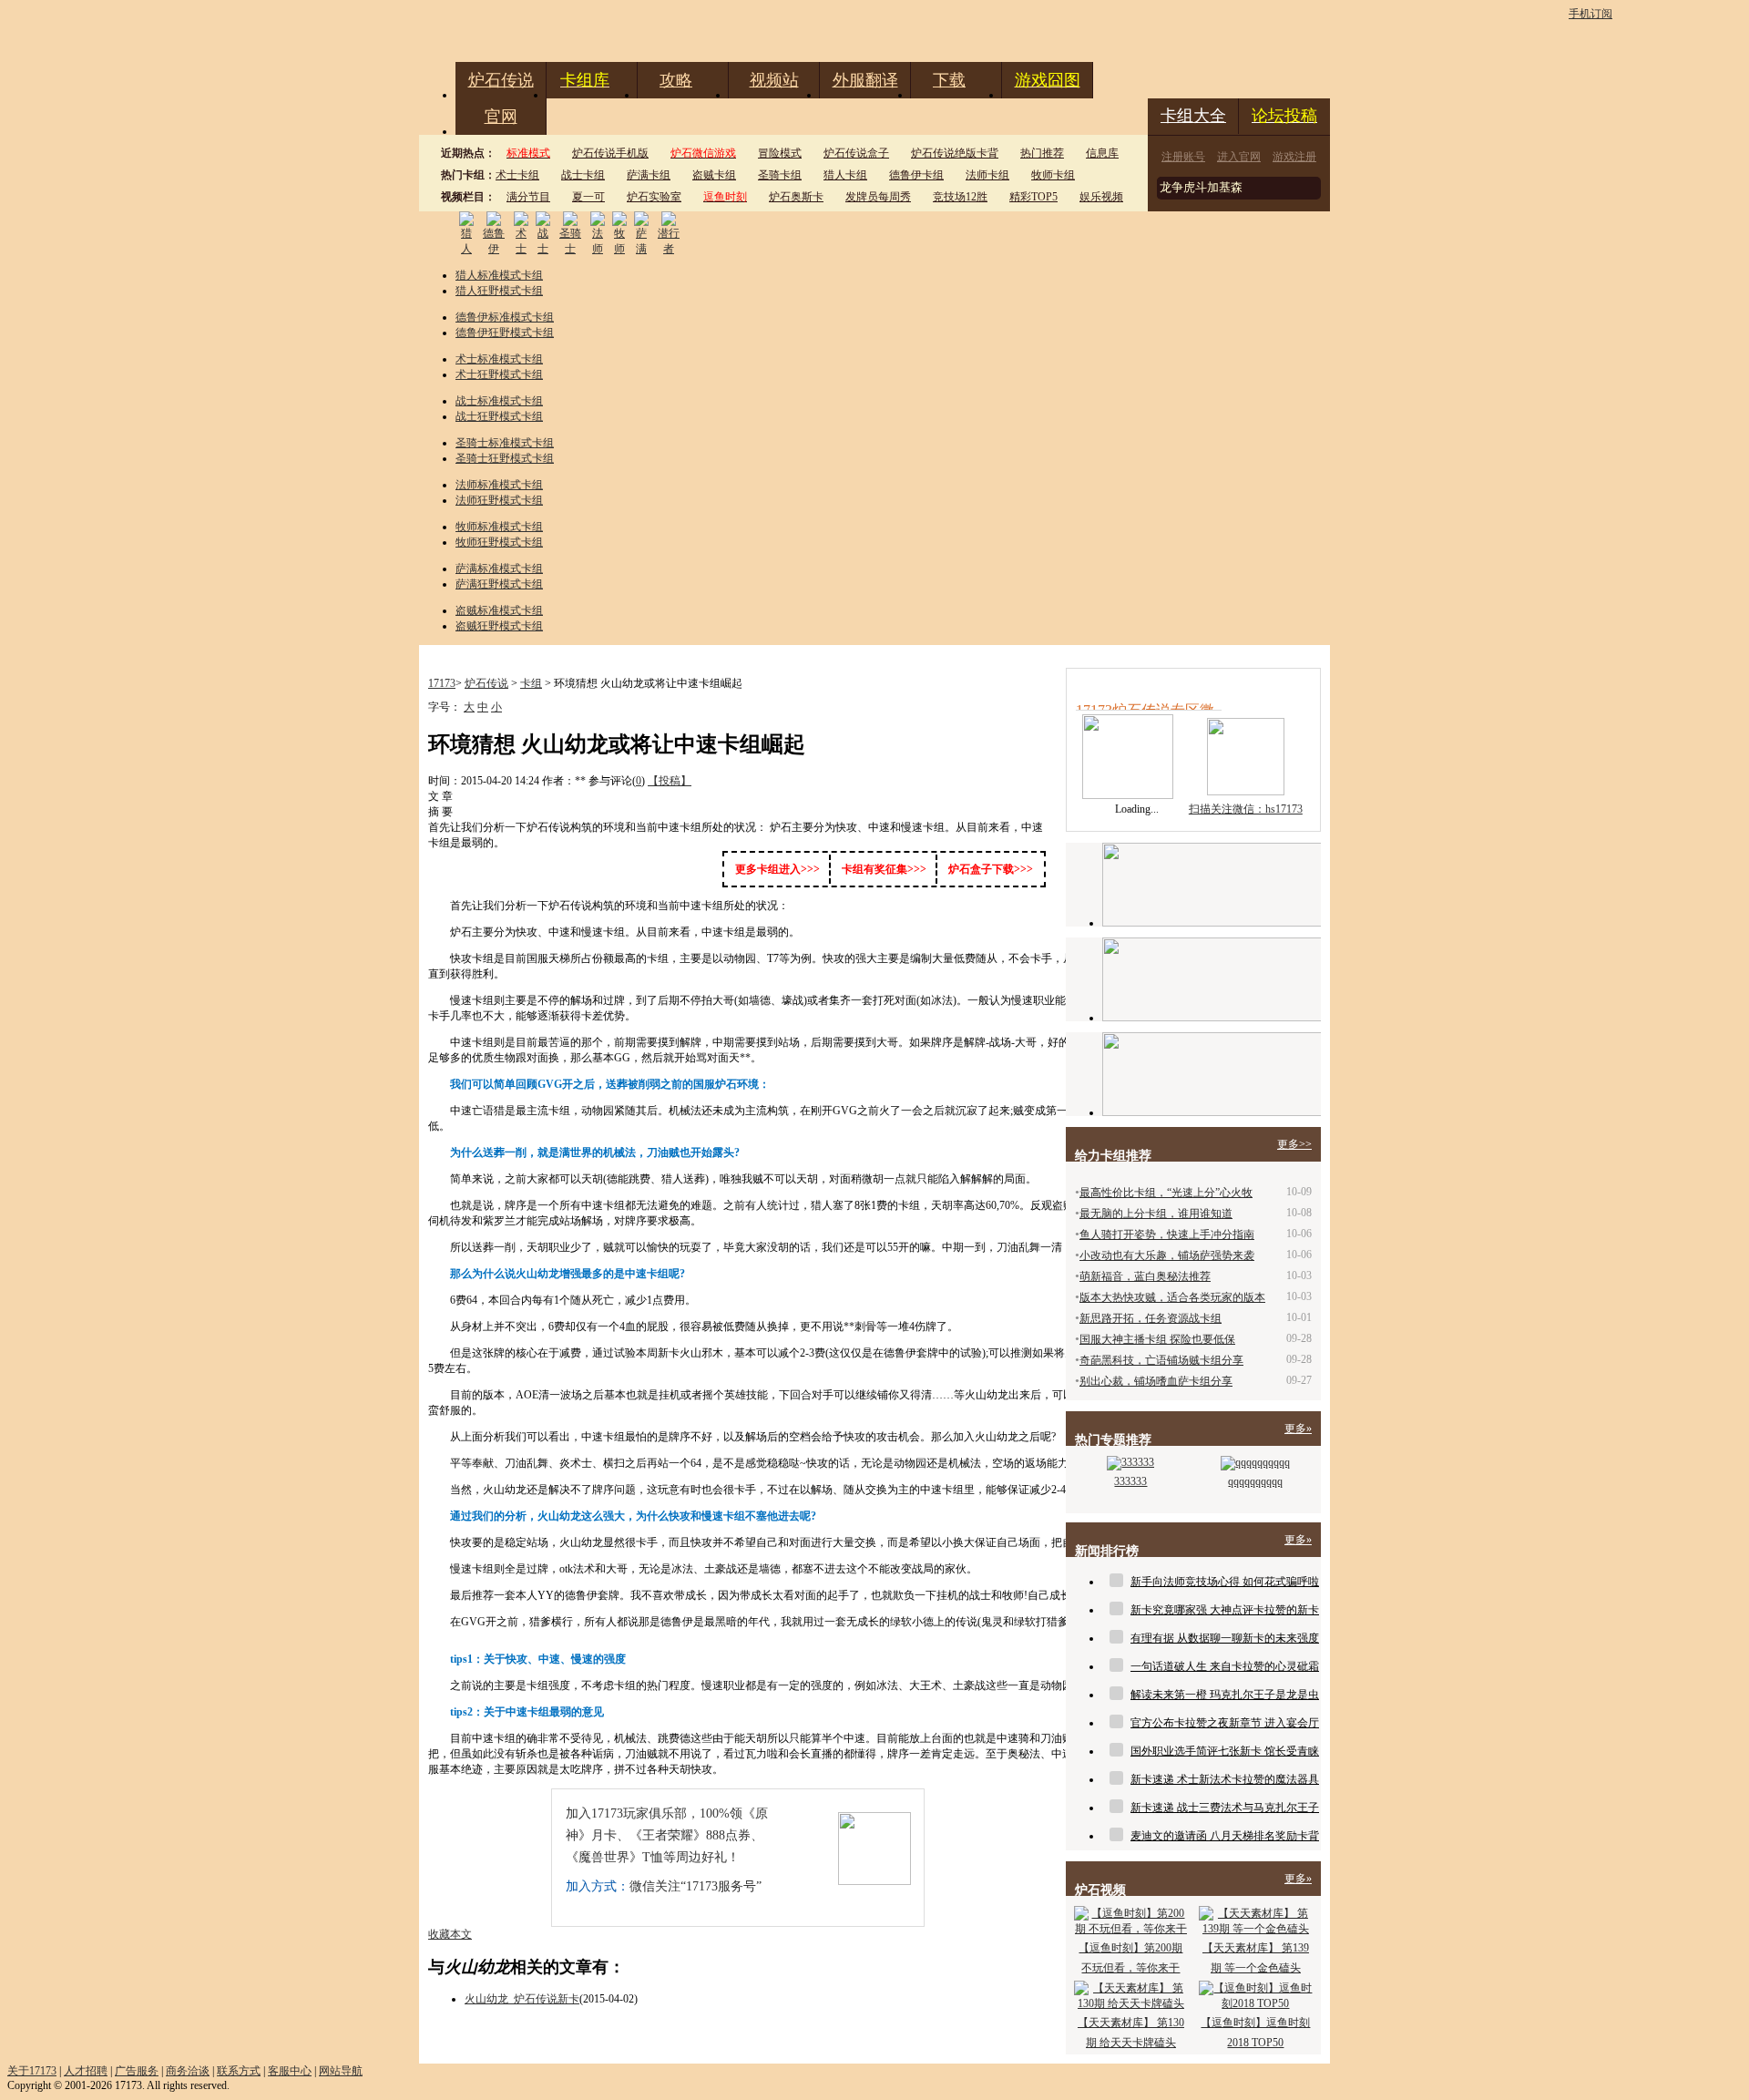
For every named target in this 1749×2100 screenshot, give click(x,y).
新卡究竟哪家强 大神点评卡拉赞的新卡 (1225, 1610)
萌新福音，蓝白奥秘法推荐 (1145, 1276)
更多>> (1294, 1144)
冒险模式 (780, 153)
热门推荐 (1042, 153)
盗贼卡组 (714, 175)
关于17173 (32, 2071)
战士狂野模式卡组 (499, 416)
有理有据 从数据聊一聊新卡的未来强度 (1225, 1638)
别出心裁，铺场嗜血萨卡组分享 (1156, 1381)
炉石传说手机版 (610, 153)
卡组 (531, 683)
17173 (442, 683)
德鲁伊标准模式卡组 (505, 317)
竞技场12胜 (960, 197)
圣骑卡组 (780, 175)
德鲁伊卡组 (916, 175)
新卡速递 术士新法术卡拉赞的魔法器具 (1225, 1779)
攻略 (676, 80)
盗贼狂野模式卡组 (499, 626)
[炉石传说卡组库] (1212, 885)
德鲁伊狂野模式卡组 (505, 333)
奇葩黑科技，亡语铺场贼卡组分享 (1161, 1360)
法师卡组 (987, 175)
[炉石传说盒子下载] (1212, 1074)
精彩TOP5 (1033, 197)
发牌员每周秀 (878, 197)
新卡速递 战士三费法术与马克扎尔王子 (1225, 1808)
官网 (501, 117)
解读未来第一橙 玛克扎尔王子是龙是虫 (1225, 1695)
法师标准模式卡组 (499, 485)
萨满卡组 (649, 175)
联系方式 (239, 2071)
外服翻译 (865, 80)
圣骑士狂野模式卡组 (505, 458)
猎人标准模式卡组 (499, 275)
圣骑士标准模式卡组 (505, 443)
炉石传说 (501, 80)
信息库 (1102, 153)
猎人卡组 (845, 175)
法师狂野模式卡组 (499, 500)
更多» (1298, 1429)
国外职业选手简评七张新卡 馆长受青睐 (1225, 1751)
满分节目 (528, 197)
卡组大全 (1193, 116)
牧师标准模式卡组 (499, 527)
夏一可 (588, 197)
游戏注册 (1294, 157)
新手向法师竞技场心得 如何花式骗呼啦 (1225, 1582)
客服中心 (290, 2071)
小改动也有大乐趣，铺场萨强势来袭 (1167, 1255)
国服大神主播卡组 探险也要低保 (1157, 1339)
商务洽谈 (188, 2071)
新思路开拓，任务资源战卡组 (1151, 1318)
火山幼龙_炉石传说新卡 (522, 1999)
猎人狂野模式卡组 (499, 291)
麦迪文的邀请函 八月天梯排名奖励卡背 (1225, 1836)
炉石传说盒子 (856, 153)
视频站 (774, 80)
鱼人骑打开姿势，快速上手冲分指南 (1167, 1234)
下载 (949, 80)
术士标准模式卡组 (499, 359)
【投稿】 (670, 781)
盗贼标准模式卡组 (499, 610)
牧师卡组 (1053, 175)
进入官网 (1239, 157)
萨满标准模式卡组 (499, 569)
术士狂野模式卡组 (499, 374)
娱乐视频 (1101, 197)
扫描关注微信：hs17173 (1246, 809)
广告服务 (137, 2071)
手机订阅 (1590, 14)
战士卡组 (583, 175)
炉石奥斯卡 (796, 197)
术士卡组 (517, 175)
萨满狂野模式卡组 (499, 584)
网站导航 (341, 2071)
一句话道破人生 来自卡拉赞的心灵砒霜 (1225, 1666)
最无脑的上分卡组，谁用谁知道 (1156, 1214)
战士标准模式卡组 (499, 401)
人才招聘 (86, 2071)
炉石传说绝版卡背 (955, 153)
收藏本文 (450, 1934)
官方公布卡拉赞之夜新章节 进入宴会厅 (1225, 1723)
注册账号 (1183, 157)
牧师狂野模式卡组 (499, 542)
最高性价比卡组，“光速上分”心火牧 (1166, 1193)
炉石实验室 (654, 197)
